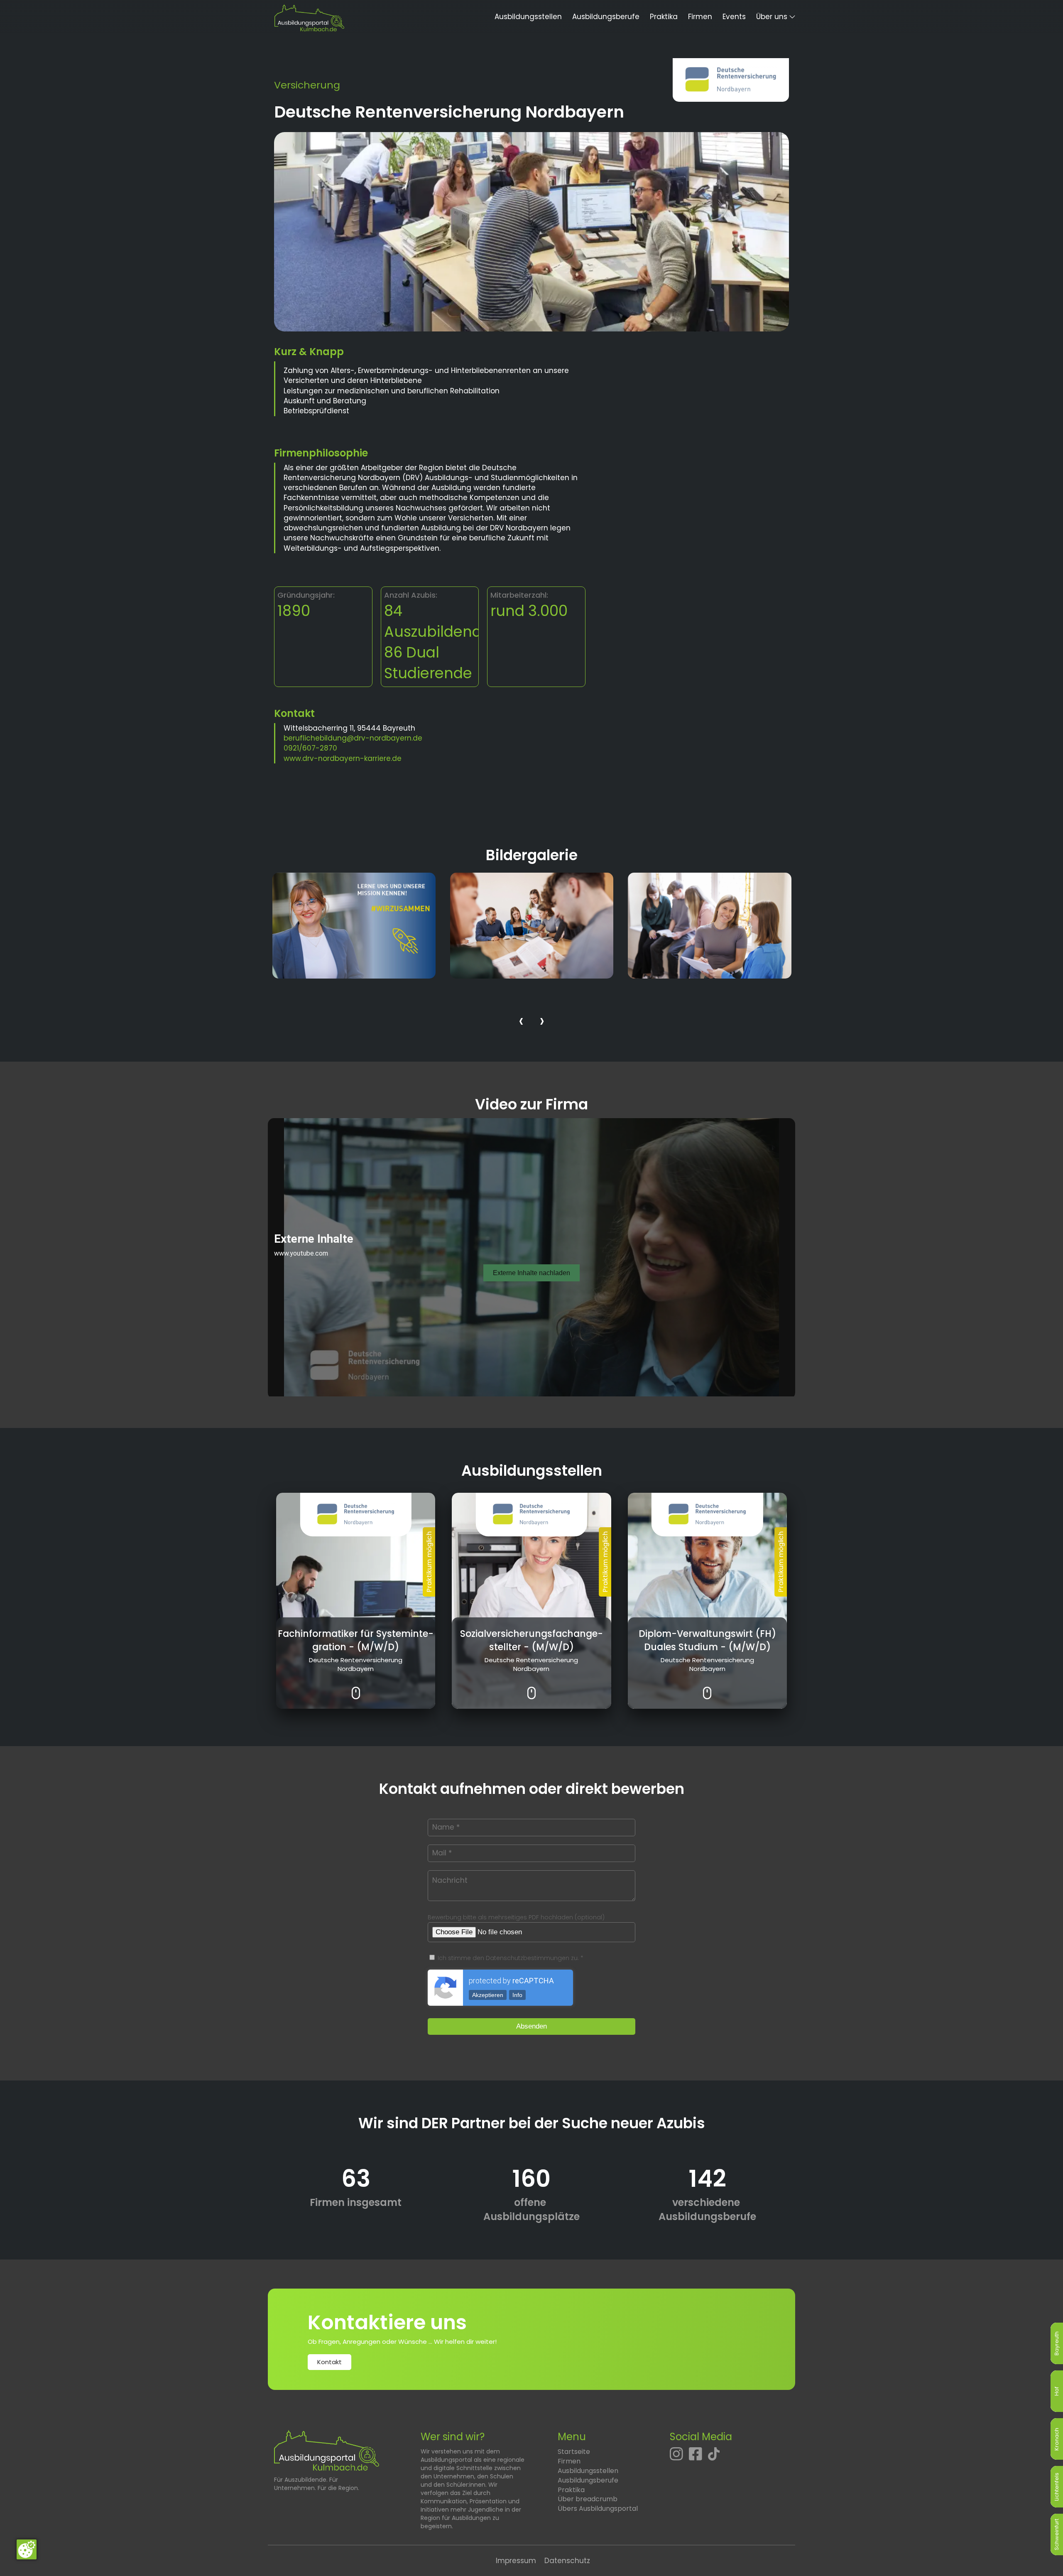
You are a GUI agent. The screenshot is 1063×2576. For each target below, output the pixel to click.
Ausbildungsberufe (606, 17)
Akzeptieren (488, 1995)
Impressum (516, 2561)
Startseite (574, 2452)
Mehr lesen (356, 1687)
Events (734, 17)
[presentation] (521, 1022)
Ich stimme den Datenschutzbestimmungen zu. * (510, 1958)
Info (517, 1995)
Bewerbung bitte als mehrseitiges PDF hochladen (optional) (516, 1917)
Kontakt (329, 2362)
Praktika (664, 17)
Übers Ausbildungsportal (598, 2509)
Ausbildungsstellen (528, 17)
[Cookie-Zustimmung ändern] (27, 2549)
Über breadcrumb (588, 2499)
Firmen (700, 17)
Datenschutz (567, 2561)
